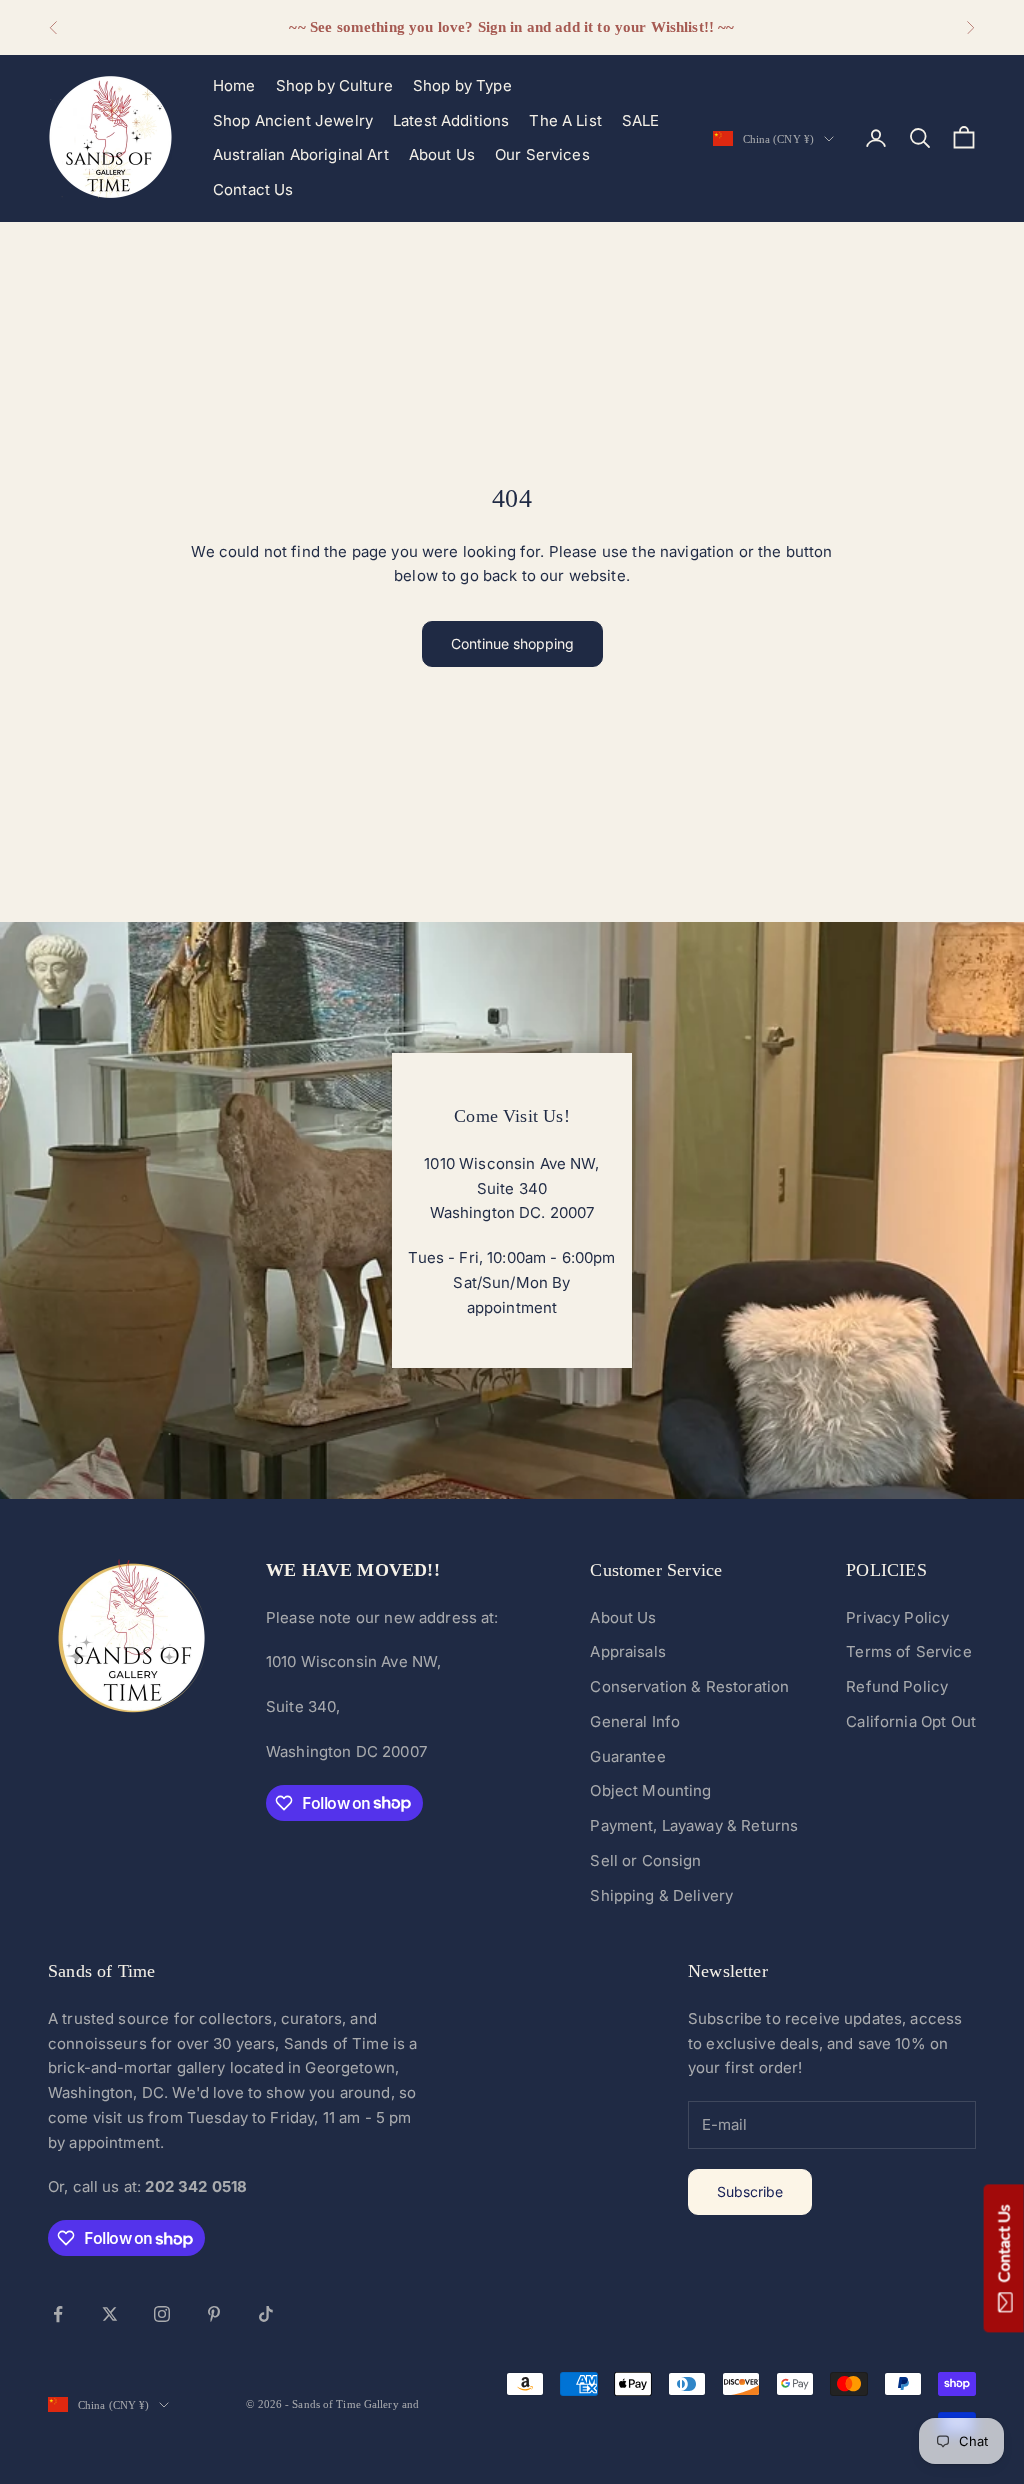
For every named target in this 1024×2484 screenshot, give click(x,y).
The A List (565, 120)
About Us (442, 154)
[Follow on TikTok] (266, 2314)
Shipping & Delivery (661, 1895)
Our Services (542, 154)
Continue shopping (512, 643)
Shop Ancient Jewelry (293, 120)
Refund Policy (897, 1686)
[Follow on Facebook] (58, 2314)
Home (234, 85)
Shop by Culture (334, 85)
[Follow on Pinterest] (214, 2314)
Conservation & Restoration (689, 1686)
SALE (641, 120)
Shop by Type (462, 85)
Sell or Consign (645, 1860)
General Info (635, 1721)
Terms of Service (908, 1651)
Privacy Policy (897, 1617)
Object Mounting (650, 1790)
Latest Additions (451, 120)
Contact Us (253, 189)
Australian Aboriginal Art (301, 154)
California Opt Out (911, 1721)
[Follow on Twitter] (110, 2314)
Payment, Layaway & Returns (694, 1825)
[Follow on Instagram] (162, 2314)
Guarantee (627, 1756)
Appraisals (628, 1651)
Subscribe (750, 2191)
